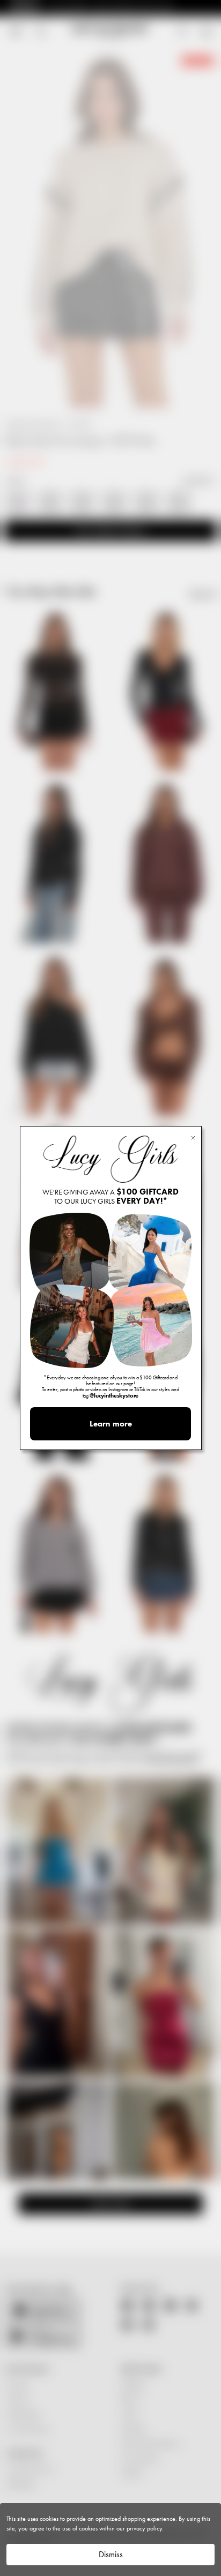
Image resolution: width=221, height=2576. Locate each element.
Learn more (111, 1424)
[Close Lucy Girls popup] (193, 1137)
